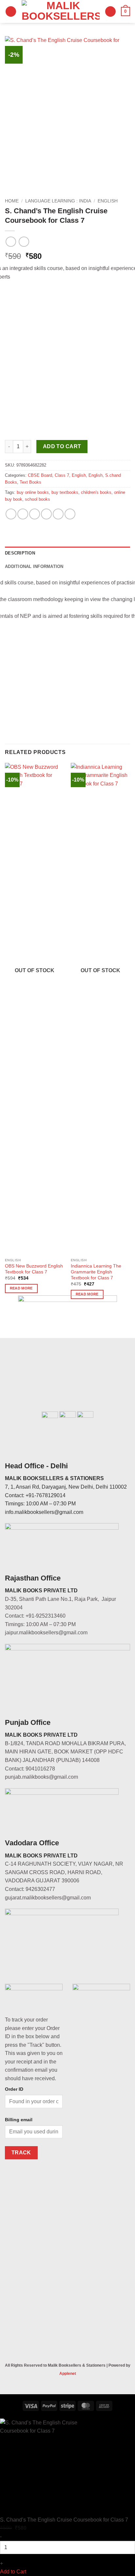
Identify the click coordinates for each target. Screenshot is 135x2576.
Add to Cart (13, 2572)
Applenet (68, 2374)
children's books (96, 492)
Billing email (19, 2120)
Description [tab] (20, 553)
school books (38, 499)
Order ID (14, 2089)
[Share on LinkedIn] (70, 514)
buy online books (33, 492)
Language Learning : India (58, 201)
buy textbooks (65, 492)
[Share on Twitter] (35, 514)
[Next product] (11, 242)
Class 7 (62, 475)
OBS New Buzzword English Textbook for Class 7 (34, 1269)
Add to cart (62, 446)
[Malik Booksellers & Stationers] (61, 11)
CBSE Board (40, 475)
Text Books (30, 482)
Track (21, 2153)
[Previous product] (24, 242)
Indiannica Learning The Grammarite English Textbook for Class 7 (96, 1272)
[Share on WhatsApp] (11, 514)
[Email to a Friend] (46, 514)
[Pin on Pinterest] (58, 514)
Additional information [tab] (34, 566)
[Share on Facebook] (23, 514)
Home (12, 201)
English (108, 201)
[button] (11, 12)
